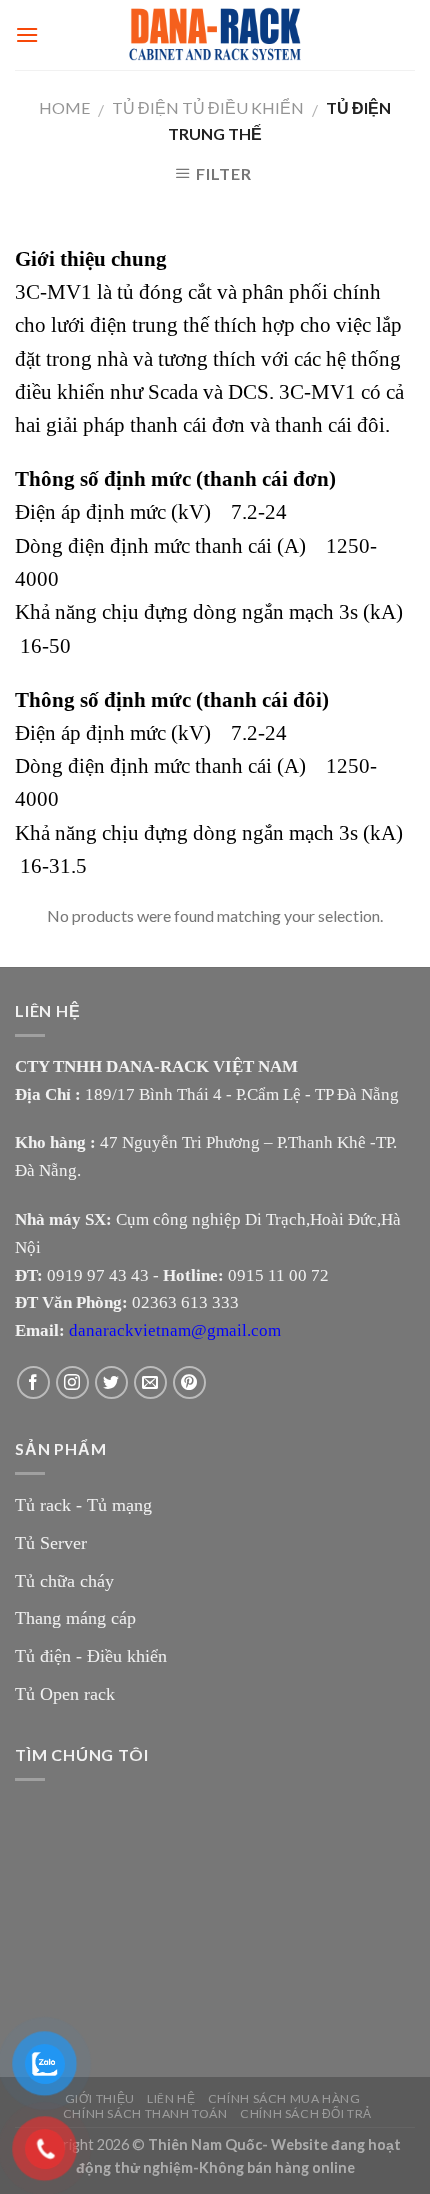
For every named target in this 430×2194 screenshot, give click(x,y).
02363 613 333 (185, 1302)
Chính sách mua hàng (284, 2098)
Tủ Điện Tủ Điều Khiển (208, 107)
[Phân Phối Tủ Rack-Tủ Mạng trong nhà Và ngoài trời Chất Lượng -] (215, 35)
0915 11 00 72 (278, 1275)
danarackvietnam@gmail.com (175, 1330)
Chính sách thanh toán (145, 2113)
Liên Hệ (171, 2098)
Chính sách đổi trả (306, 2113)
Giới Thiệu (100, 2098)
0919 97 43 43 (98, 1275)
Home (64, 107)
